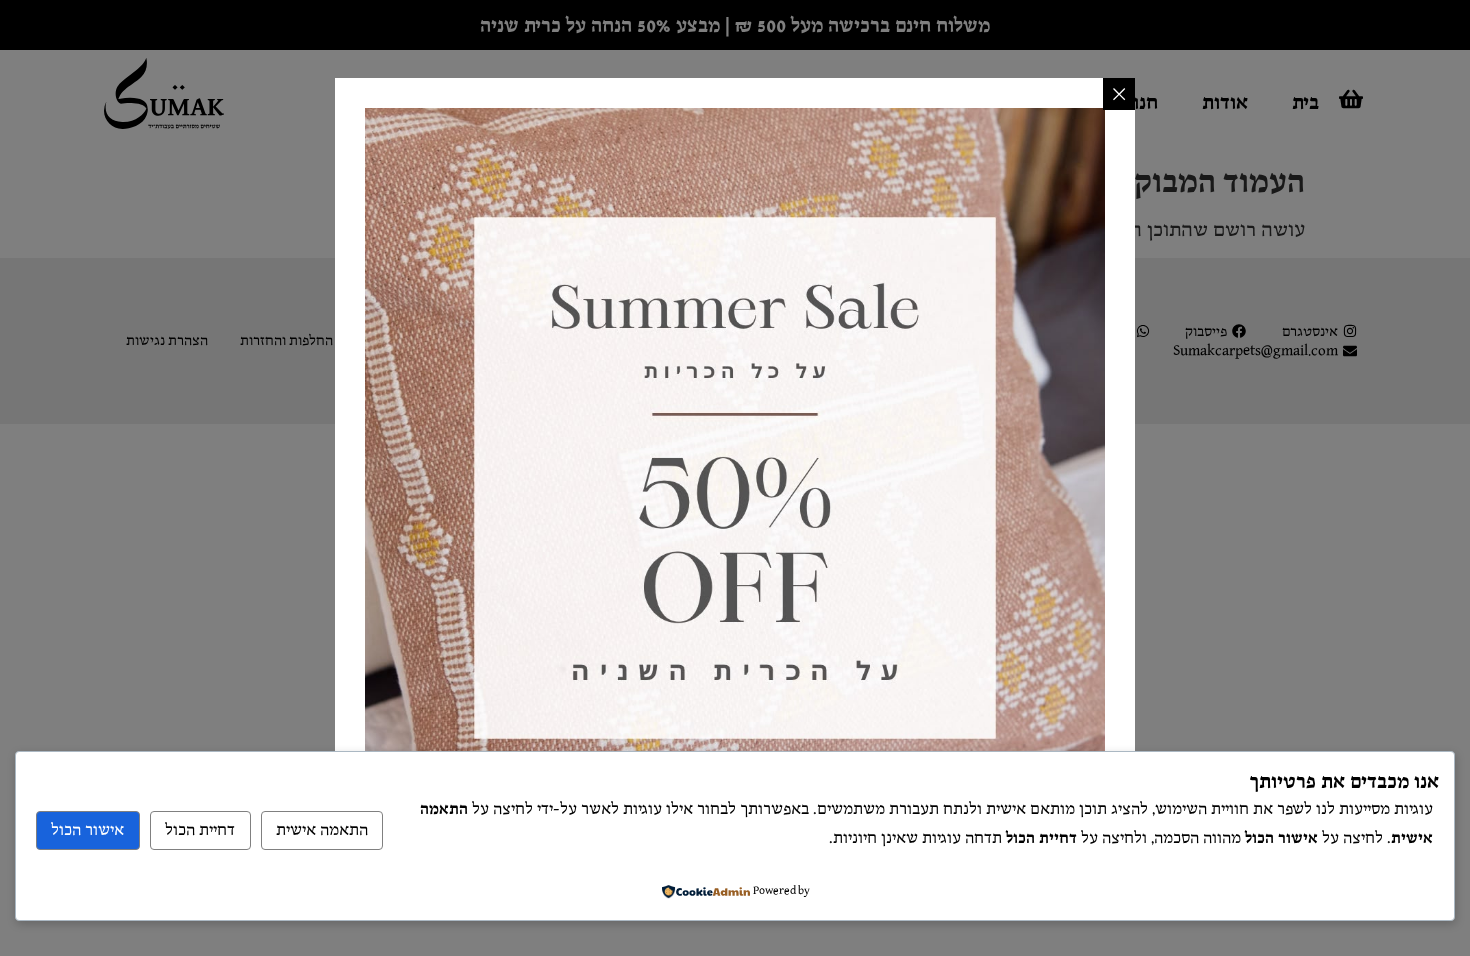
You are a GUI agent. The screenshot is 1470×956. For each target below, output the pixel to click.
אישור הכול (87, 830)
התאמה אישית (322, 830)
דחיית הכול (200, 830)
